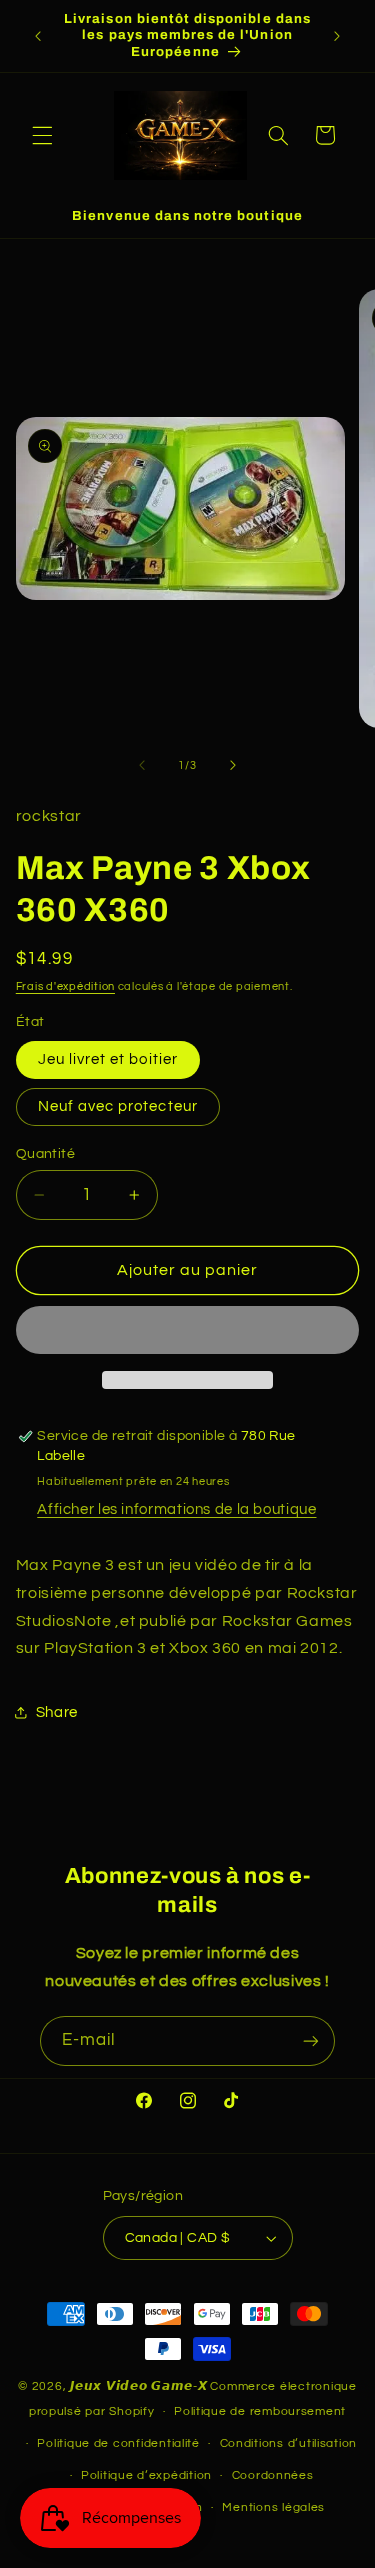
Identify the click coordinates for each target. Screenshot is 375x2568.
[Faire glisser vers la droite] (233, 765)
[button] (42, 135)
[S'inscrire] (311, 2040)
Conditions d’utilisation (289, 2443)
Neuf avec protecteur (118, 1106)
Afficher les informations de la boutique (176, 1509)
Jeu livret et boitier (108, 1059)
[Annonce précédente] (38, 36)
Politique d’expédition (146, 2475)
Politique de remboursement (260, 2411)
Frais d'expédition (65, 986)
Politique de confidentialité (118, 2443)
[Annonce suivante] (337, 36)
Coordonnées (273, 2475)
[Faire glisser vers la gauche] (142, 765)
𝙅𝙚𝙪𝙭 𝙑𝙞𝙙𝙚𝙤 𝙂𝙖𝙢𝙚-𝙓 (139, 2386)
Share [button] (57, 1712)
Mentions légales (273, 2507)
